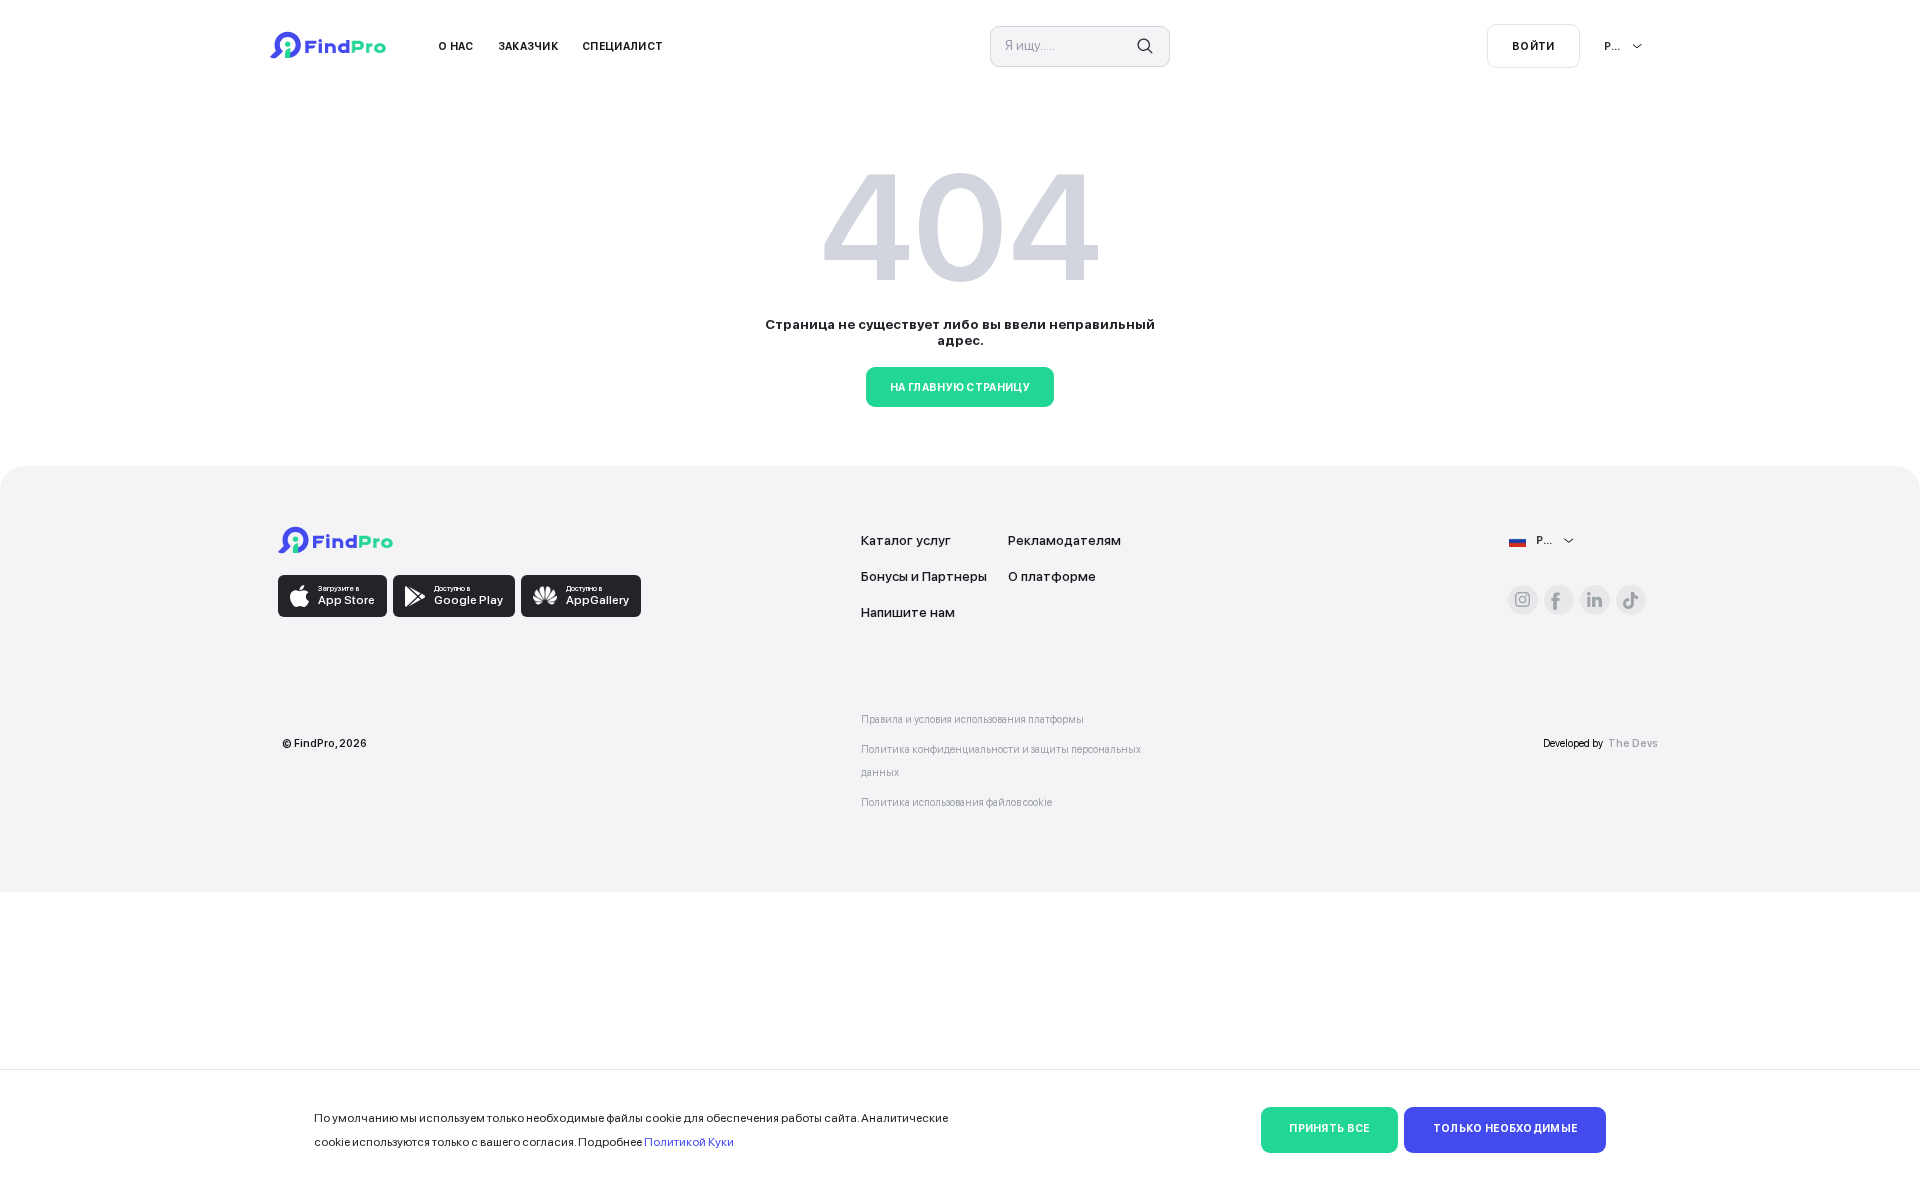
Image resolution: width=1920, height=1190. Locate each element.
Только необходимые (1505, 1128)
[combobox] (1605, 46)
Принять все (1329, 1128)
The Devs (1633, 743)
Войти (1533, 46)
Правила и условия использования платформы (972, 719)
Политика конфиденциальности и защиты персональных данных (1001, 761)
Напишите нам (908, 612)
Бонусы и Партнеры (924, 576)
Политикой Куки (689, 1142)
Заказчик (528, 46)
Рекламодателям (1064, 540)
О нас (456, 46)
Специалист (622, 46)
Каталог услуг (906, 540)
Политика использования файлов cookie (956, 802)
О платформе (1052, 576)
